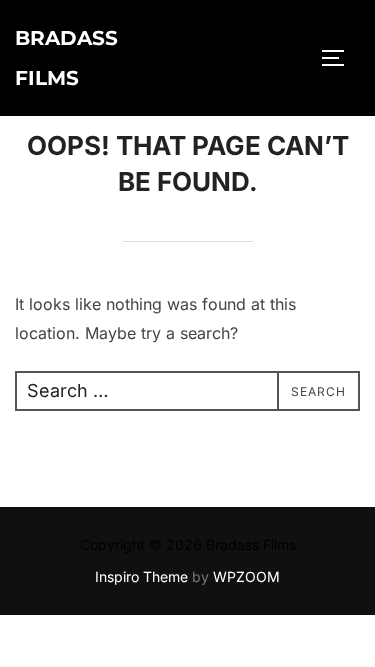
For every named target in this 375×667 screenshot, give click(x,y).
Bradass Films (66, 58)
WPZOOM (246, 576)
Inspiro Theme (141, 576)
